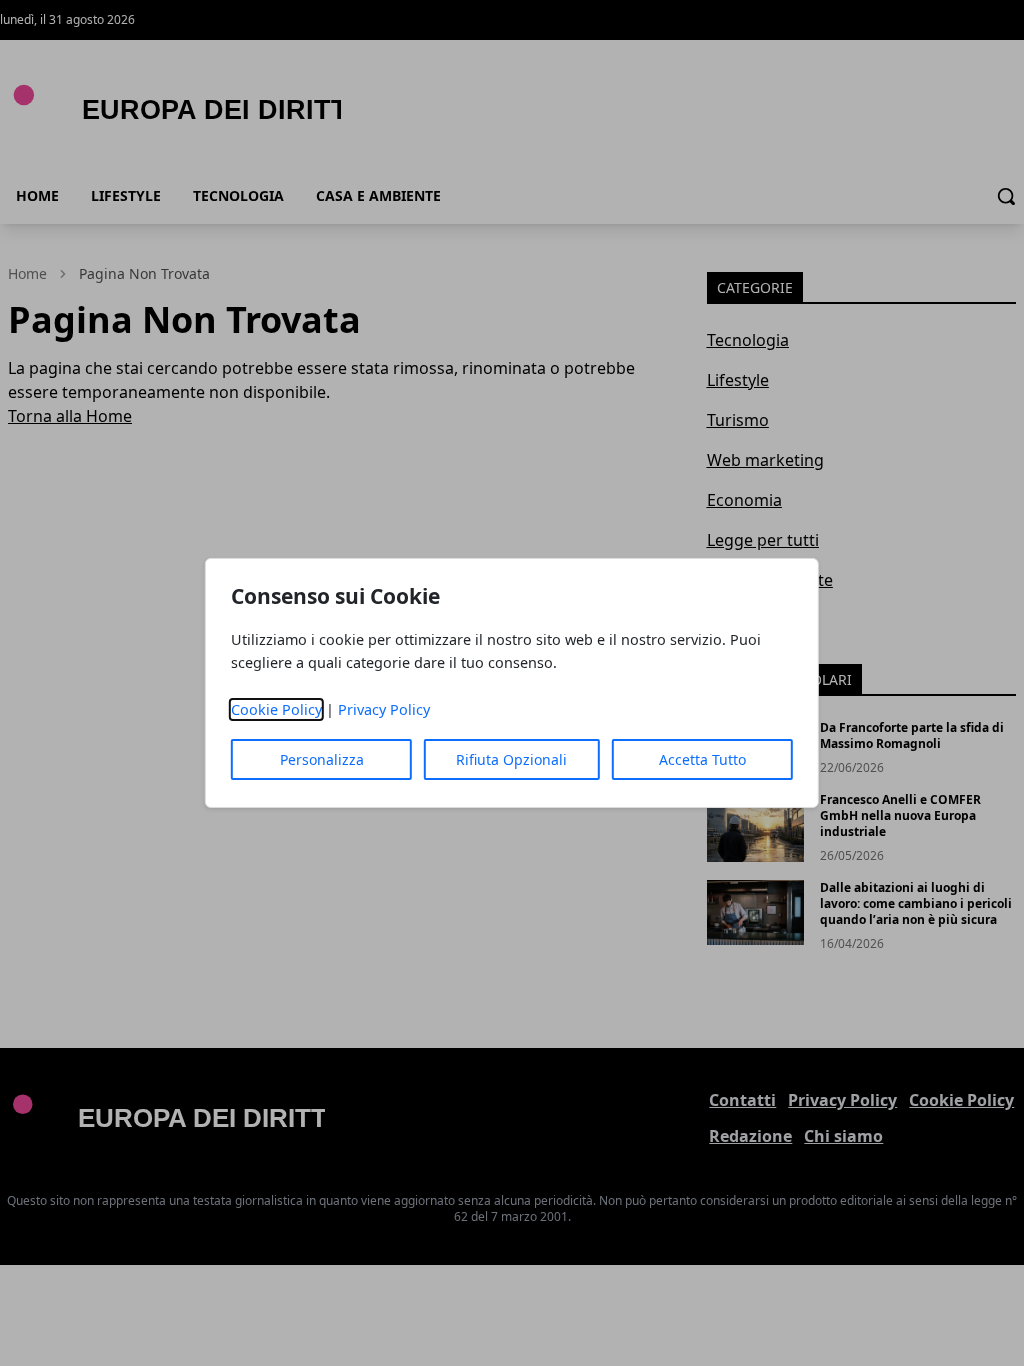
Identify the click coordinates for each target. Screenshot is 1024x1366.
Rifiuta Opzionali (511, 759)
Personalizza (322, 759)
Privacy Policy (384, 709)
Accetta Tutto (702, 759)
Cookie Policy (276, 709)
